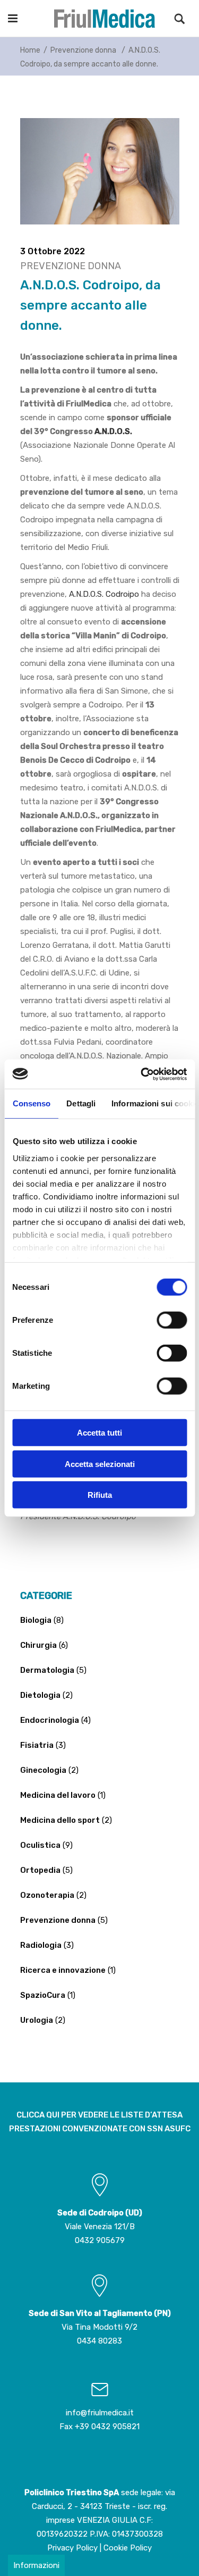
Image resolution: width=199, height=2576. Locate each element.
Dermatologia (47, 1670)
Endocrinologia (50, 1720)
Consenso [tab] (31, 1103)
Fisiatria (37, 1745)
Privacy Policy (72, 2548)
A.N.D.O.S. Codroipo (104, 594)
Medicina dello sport (60, 1820)
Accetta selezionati (100, 1464)
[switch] (172, 1320)
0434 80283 (99, 2341)
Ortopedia (40, 1870)
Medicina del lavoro (58, 1795)
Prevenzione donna (83, 50)
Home (30, 50)
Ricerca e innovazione (63, 1970)
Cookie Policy (128, 2548)
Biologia (36, 1620)
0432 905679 (100, 2240)
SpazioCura (43, 1995)
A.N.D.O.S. (113, 431)
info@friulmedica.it (100, 2413)
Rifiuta (100, 1495)
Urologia (37, 2020)
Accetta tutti (99, 1433)
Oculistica (40, 1845)
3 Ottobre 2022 (53, 251)
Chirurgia (38, 1645)
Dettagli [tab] (81, 1103)
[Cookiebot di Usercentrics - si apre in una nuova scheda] (142, 1074)
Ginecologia (43, 1770)
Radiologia (41, 1945)
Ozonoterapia (47, 1895)
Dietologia (40, 1695)
